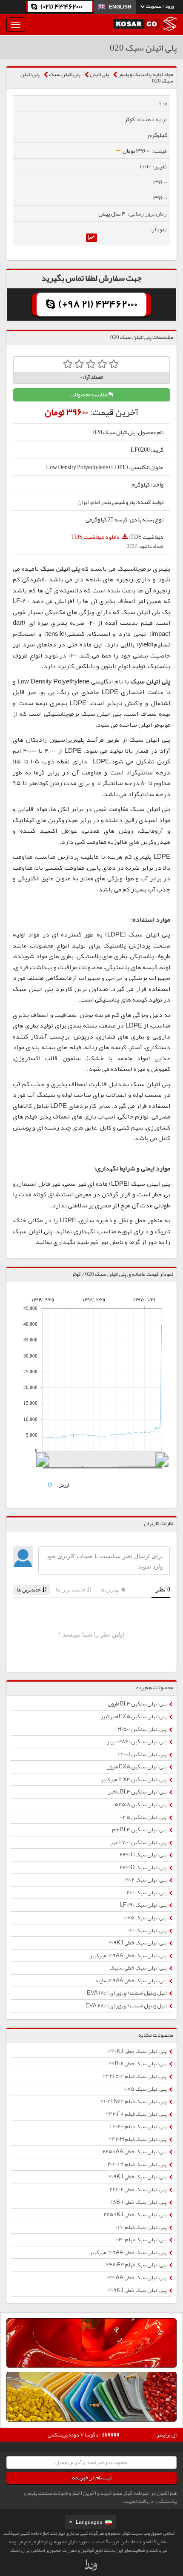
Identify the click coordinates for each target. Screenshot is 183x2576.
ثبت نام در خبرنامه (92, 2478)
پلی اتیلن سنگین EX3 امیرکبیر (134, 1779)
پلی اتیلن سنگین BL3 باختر (138, 1792)
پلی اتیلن (99, 74)
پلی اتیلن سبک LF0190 (144, 1905)
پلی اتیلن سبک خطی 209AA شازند (131, 1981)
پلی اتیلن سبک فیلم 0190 (142, 2227)
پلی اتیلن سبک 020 (148, 1930)
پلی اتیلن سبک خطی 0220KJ (137, 2051)
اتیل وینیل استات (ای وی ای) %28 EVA (126, 2006)
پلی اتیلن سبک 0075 (146, 1918)
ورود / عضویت (159, 6)
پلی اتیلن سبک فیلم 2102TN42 (134, 2101)
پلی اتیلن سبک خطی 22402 (138, 2189)
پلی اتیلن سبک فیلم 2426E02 (135, 2076)
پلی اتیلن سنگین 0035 (143, 1817)
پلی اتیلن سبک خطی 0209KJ (137, 2290)
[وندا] (91, 2567)
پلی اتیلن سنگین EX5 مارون (137, 1767)
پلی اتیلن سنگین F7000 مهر (139, 1842)
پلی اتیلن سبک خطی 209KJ (138, 1943)
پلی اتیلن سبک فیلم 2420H (138, 2139)
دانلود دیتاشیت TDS (96, 537)
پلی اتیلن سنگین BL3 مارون (137, 1704)
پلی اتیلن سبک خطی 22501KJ (135, 2215)
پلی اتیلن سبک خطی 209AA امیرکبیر (129, 1955)
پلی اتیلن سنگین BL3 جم (140, 1830)
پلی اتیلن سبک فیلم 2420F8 (137, 2114)
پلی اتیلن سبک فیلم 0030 (141, 2240)
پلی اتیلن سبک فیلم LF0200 (138, 2126)
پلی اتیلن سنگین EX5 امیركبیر (134, 1716)
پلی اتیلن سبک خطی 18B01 (139, 2202)
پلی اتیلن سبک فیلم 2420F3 (137, 2265)
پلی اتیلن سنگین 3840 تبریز (137, 1742)
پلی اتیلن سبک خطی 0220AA (137, 2277)
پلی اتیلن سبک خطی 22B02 (138, 2064)
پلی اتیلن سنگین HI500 (142, 1729)
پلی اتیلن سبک (65, 74)
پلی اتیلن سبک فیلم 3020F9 (137, 2164)
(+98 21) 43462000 (97, 304)
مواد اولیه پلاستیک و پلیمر (146, 74)
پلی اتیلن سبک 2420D (143, 1867)
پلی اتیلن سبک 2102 (146, 1880)
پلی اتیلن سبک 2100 (147, 1893)
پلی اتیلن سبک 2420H (143, 1855)
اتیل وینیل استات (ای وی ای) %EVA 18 (127, 1993)
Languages (89, 2522)
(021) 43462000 (61, 7)
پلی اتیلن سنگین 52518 (141, 1805)
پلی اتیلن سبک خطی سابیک (138, 1968)
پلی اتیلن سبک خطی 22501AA (135, 2152)
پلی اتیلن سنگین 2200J (143, 1754)
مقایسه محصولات (89, 395)
